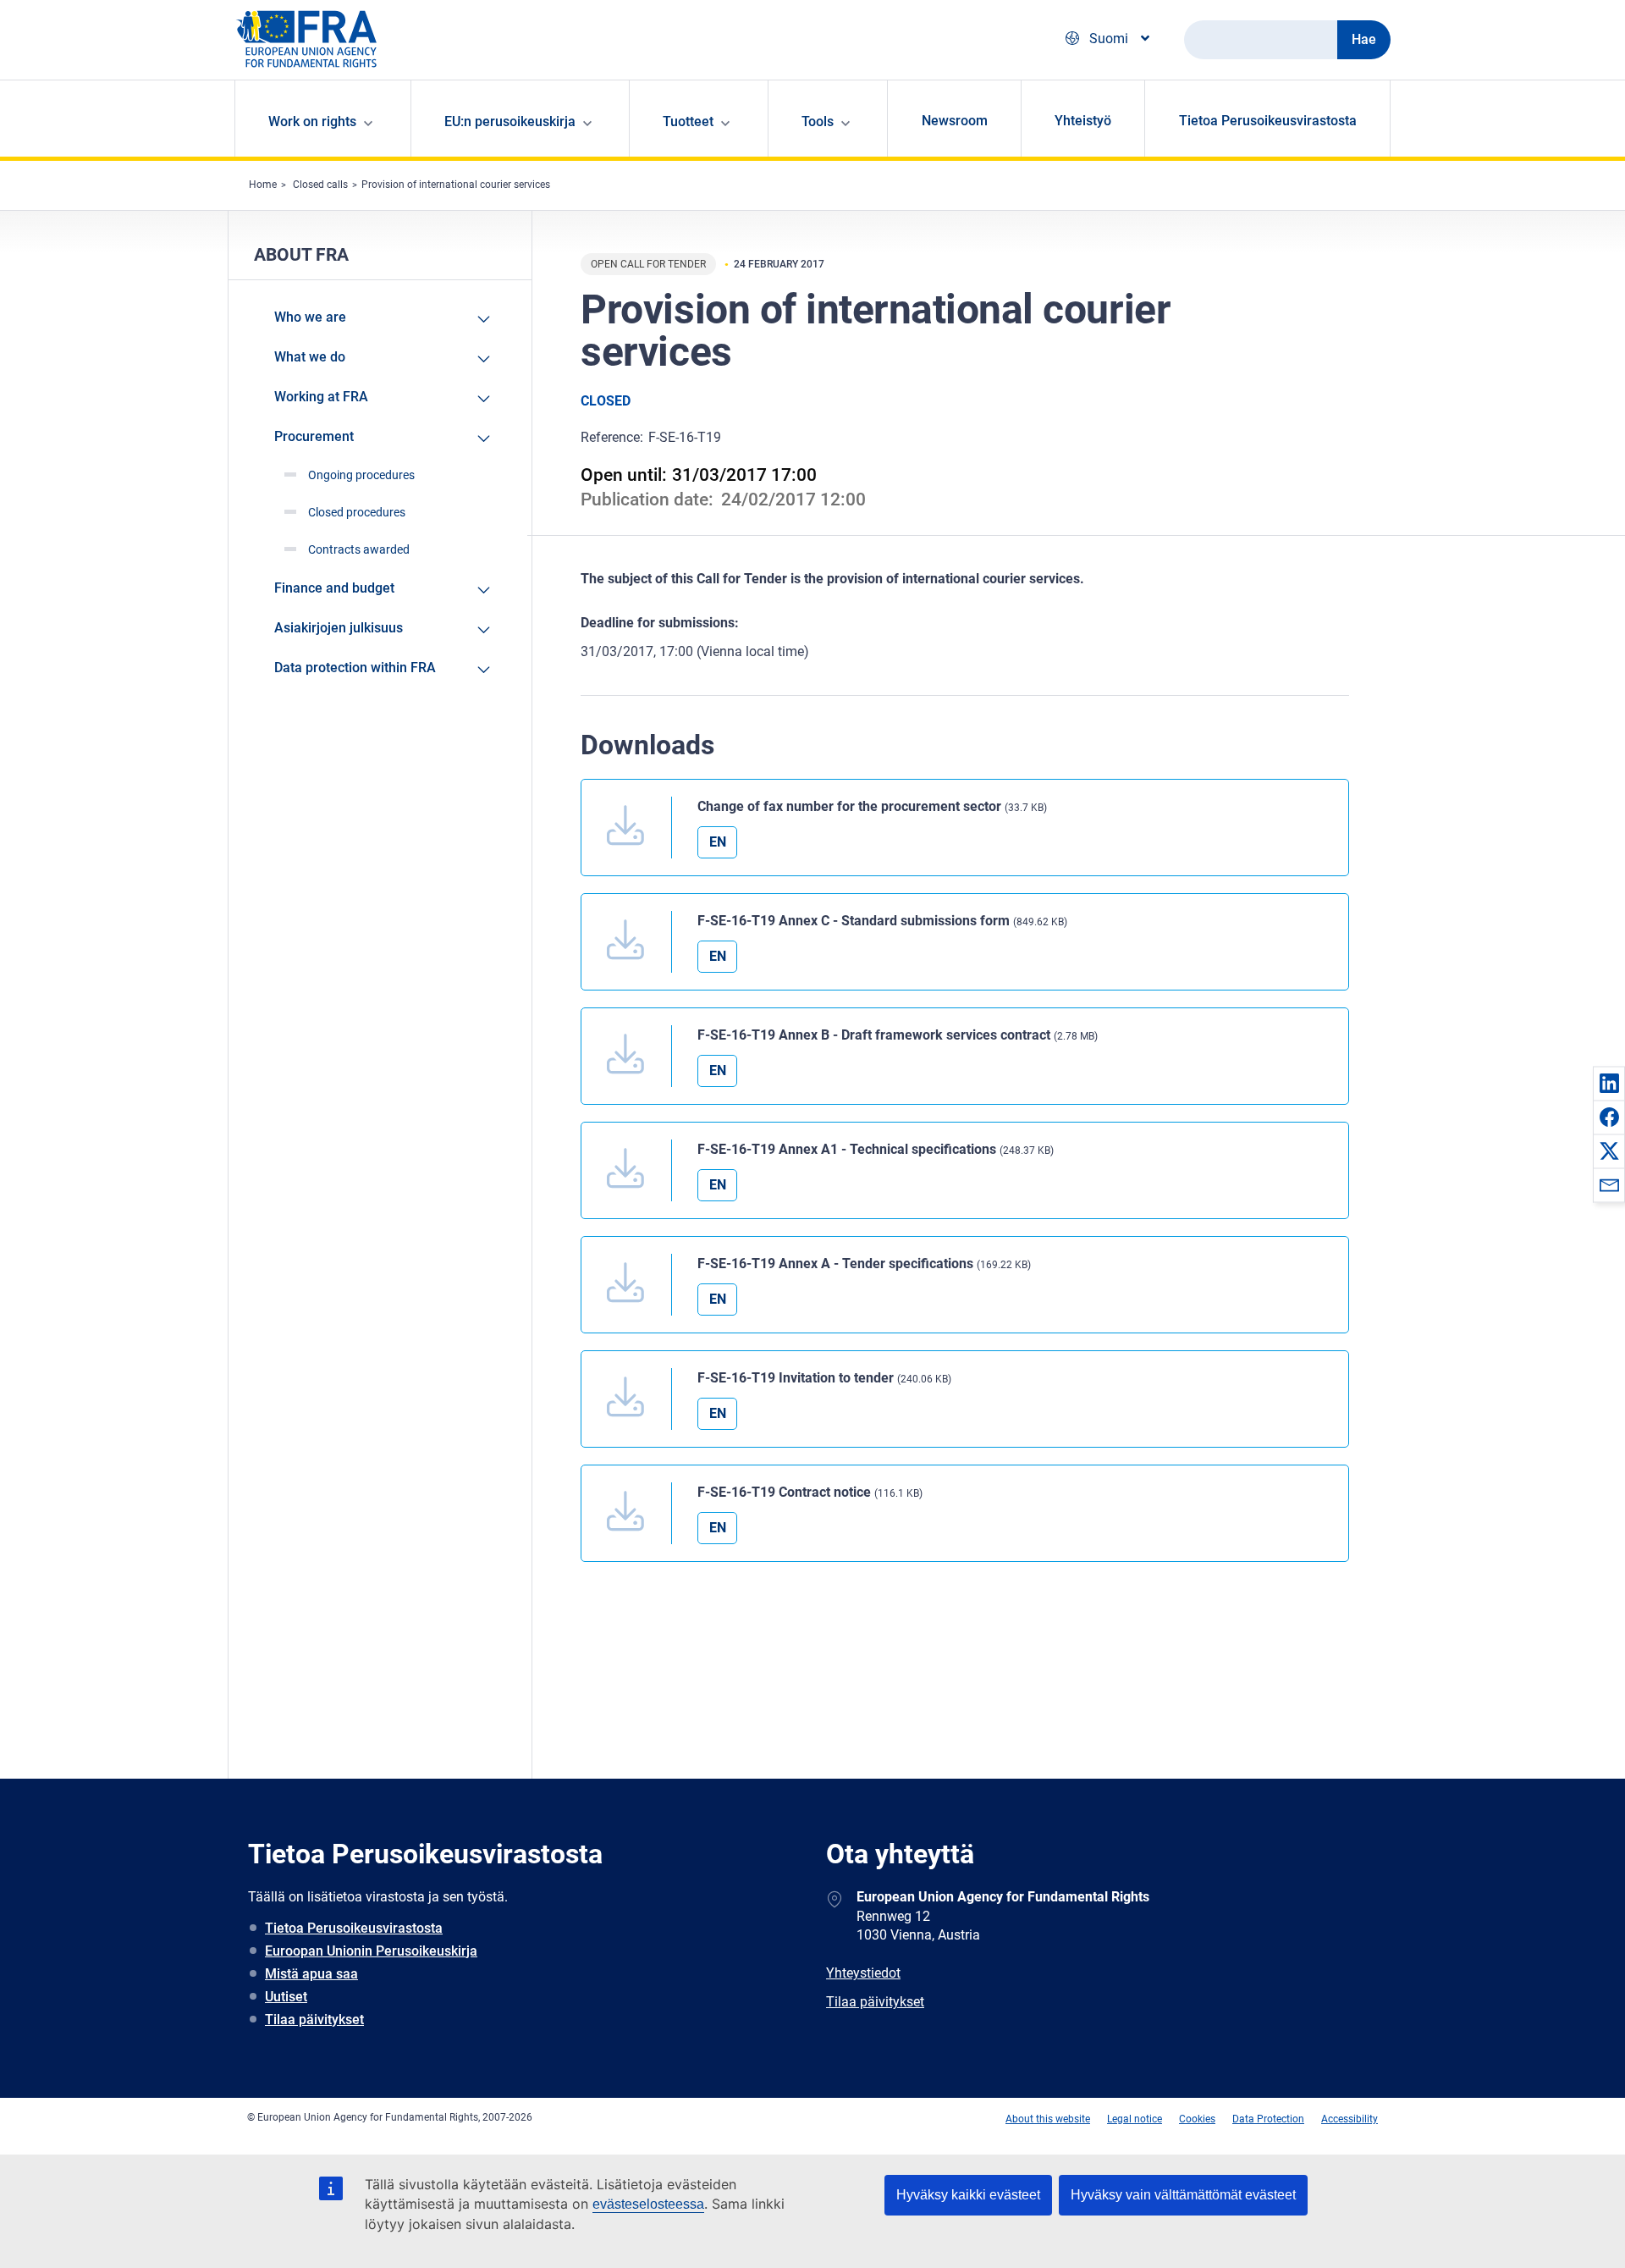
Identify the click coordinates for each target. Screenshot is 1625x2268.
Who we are (310, 317)
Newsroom (955, 121)
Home (263, 185)
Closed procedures (357, 512)
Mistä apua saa (311, 1974)
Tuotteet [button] (688, 121)
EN (718, 842)
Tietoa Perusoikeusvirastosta (1268, 121)
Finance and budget (334, 588)
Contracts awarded (359, 549)
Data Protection (1268, 2119)
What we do (310, 357)
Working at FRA (321, 397)
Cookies (1197, 2119)
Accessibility (1350, 2119)
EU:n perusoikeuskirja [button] (510, 121)
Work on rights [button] (312, 121)
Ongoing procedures (361, 475)
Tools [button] (818, 121)
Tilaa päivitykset (314, 2020)
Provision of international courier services (456, 185)
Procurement (314, 436)
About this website (1048, 2119)
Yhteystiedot (863, 1973)
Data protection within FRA (355, 668)
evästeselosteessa (648, 2204)
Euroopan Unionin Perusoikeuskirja (371, 1951)
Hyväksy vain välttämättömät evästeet (1183, 2195)
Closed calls (320, 185)
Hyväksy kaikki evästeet (968, 2195)
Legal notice (1135, 2119)
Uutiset (286, 1997)
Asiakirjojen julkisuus (339, 628)
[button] (1609, 1083)
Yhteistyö (1083, 121)
